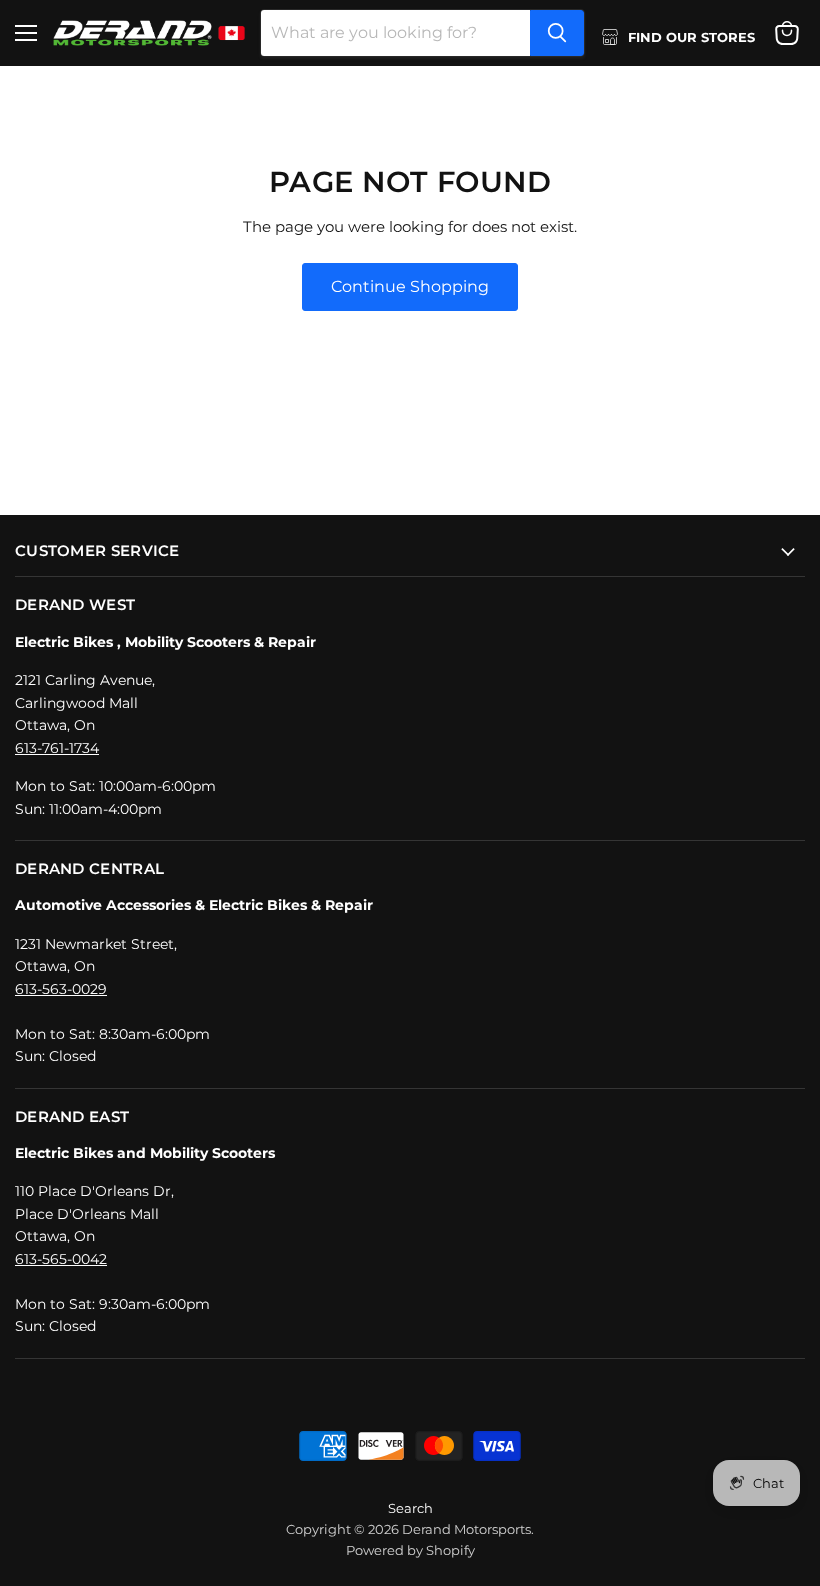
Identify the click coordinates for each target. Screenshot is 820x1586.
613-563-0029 (61, 989)
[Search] (557, 33)
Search (410, 1508)
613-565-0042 (61, 1259)
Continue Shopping (410, 286)
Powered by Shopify (410, 1550)
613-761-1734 (57, 748)
